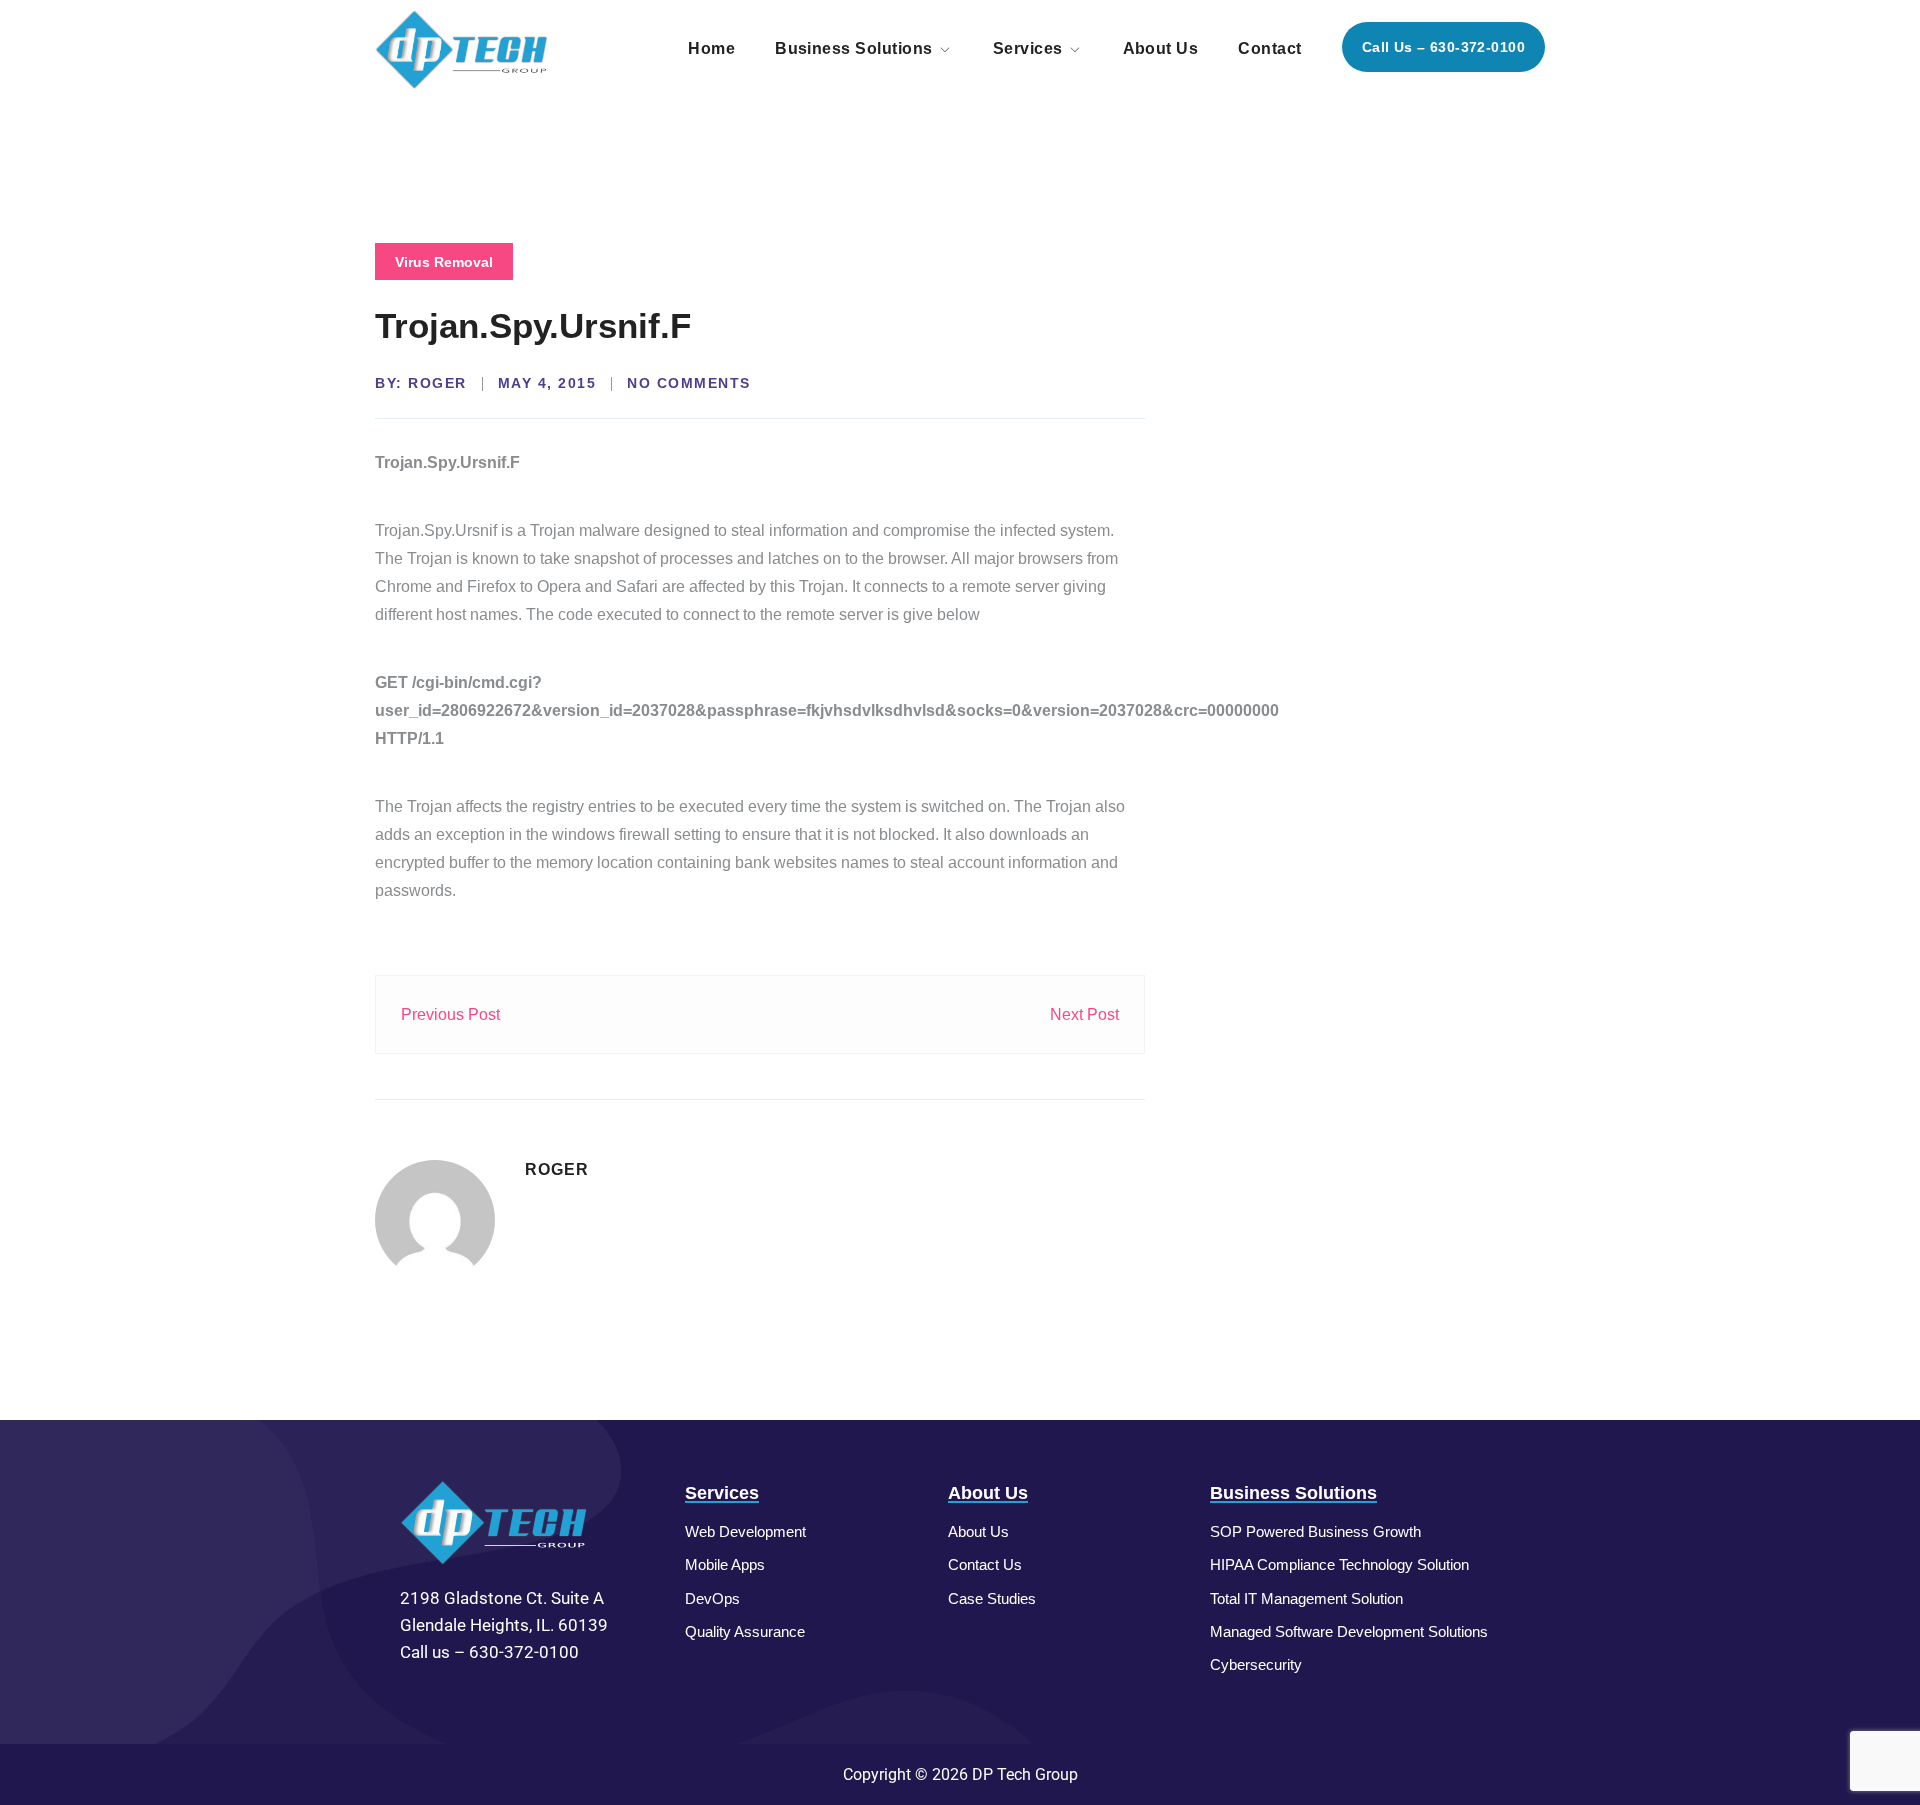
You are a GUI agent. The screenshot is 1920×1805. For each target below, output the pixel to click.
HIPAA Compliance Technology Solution (1339, 1564)
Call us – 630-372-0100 (1443, 47)
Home (711, 48)
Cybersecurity (1256, 1664)
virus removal (444, 262)
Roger (437, 383)
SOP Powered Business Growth (1315, 1531)
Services (1028, 48)
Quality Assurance (745, 1631)
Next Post (1084, 1014)
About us (1161, 48)
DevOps (712, 1598)
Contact (1269, 48)
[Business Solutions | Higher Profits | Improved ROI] (462, 48)
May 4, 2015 (547, 383)
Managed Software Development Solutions (1349, 1631)
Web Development (745, 1531)
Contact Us (985, 1564)
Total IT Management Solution (1306, 1598)
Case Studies (992, 1598)
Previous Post (450, 1014)
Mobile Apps (725, 1564)
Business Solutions (854, 48)
